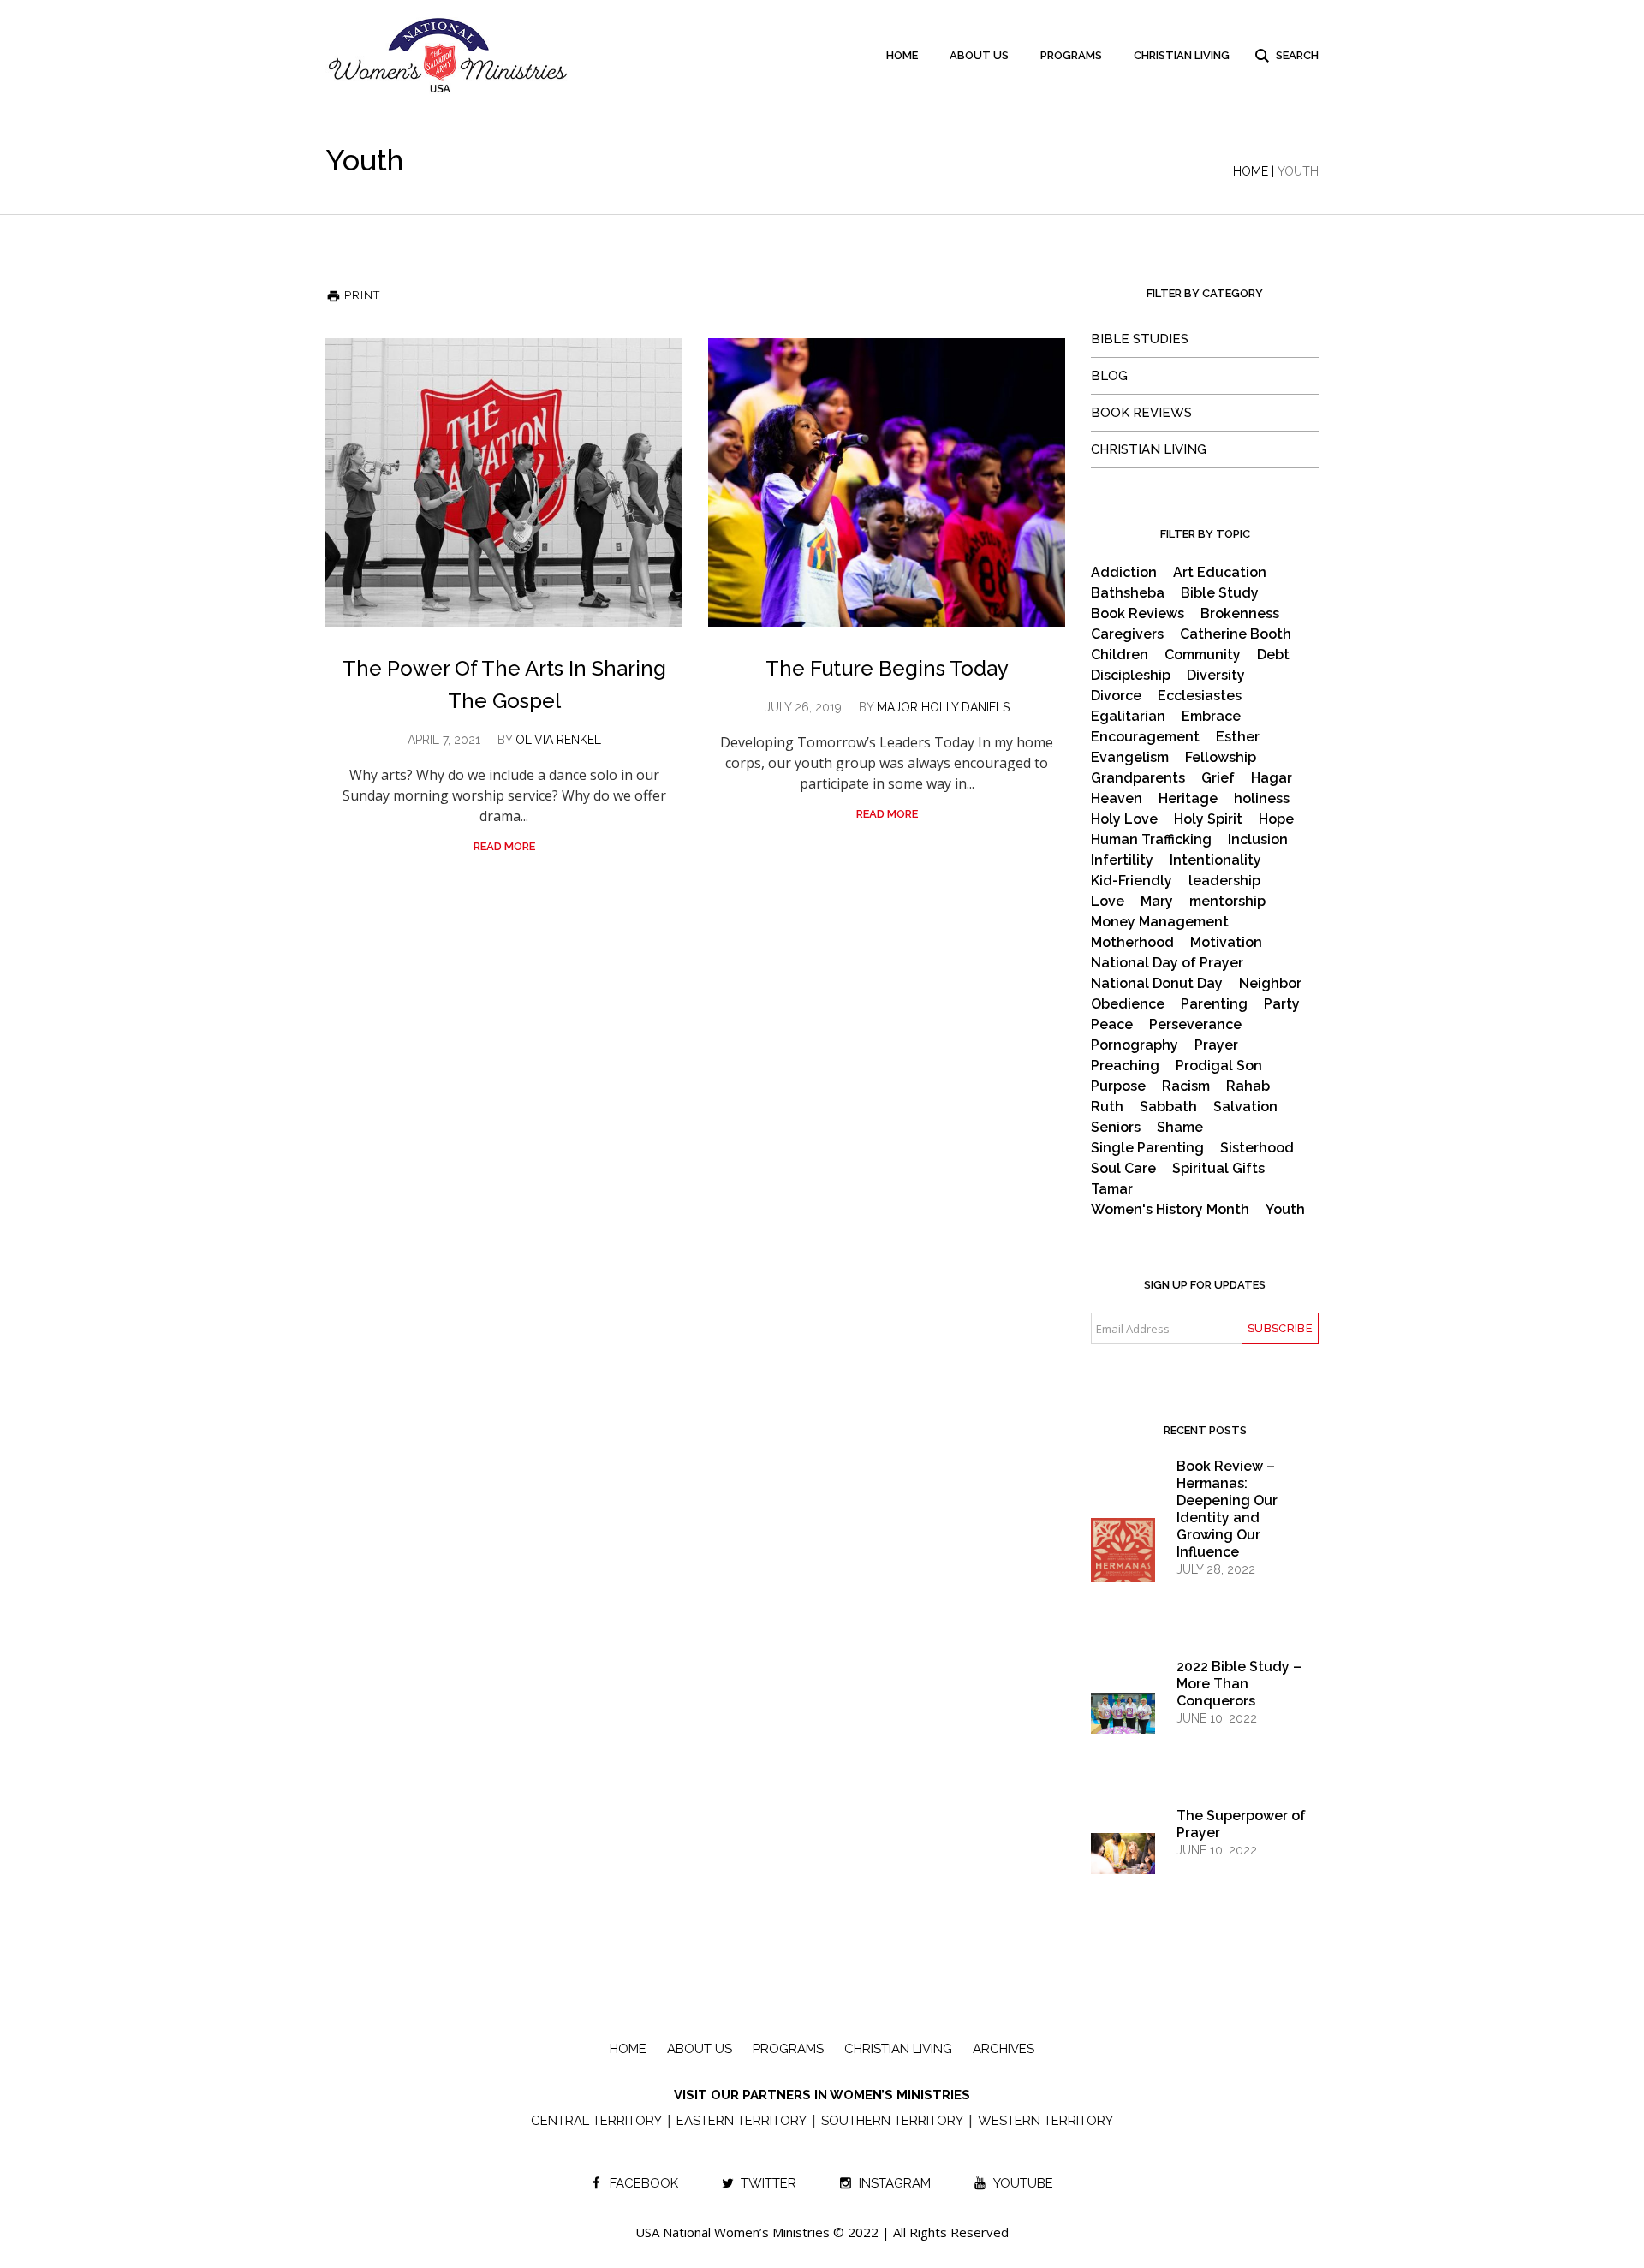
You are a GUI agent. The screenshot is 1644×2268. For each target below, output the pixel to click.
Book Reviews (1141, 413)
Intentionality (1215, 860)
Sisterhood (1257, 1148)
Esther (1238, 737)
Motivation (1226, 943)
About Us (700, 2049)
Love (1108, 902)
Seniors (1116, 1128)
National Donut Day (1157, 984)
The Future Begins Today (887, 668)
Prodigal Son (1219, 1066)
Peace (1112, 1025)
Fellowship (1221, 758)
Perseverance (1195, 1025)
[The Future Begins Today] (887, 482)
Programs (788, 2049)
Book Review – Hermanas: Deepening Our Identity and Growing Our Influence (1227, 1509)
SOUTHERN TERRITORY (892, 2121)
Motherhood (1132, 943)
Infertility (1122, 860)
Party (1282, 1004)
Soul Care (1123, 1169)
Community (1203, 655)
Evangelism (1130, 758)
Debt (1273, 655)
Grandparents (1138, 778)
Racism (1186, 1086)
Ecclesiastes (1200, 696)
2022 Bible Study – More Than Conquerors (1239, 1684)
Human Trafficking (1151, 840)
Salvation (1245, 1107)
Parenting (1214, 1004)
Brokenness (1240, 614)
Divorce (1116, 696)
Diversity (1216, 676)
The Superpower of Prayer (1241, 1824)
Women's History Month (1170, 1210)
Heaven (1117, 799)
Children (1120, 655)
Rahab (1248, 1086)
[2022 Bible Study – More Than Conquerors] (1123, 1712)
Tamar (1112, 1189)
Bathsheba (1128, 593)
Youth (1285, 1210)
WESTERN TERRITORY (1045, 2121)
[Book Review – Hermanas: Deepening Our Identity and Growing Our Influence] (1123, 1565)
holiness (1262, 799)
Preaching (1125, 1066)
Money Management (1160, 922)
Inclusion (1258, 840)
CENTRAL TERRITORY (596, 2121)
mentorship (1227, 902)
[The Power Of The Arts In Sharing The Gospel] (504, 482)
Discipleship (1131, 676)
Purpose (1118, 1086)
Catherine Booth (1236, 634)
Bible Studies (1140, 339)
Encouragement (1145, 737)
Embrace (1211, 717)
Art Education (1220, 573)
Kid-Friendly (1132, 881)
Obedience (1128, 1004)
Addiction (1124, 573)
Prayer (1216, 1045)
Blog (1109, 376)
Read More (504, 846)
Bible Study (1220, 593)
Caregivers (1127, 634)
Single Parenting (1147, 1148)
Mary (1157, 902)
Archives (1004, 2049)
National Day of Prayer (1167, 963)
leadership (1224, 881)
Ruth (1107, 1107)
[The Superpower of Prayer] (1123, 1853)
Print (360, 295)
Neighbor (1270, 984)
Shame (1180, 1128)
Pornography (1135, 1045)
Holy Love (1124, 819)
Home (1251, 171)
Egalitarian (1128, 717)
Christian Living (1149, 449)
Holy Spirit (1208, 819)
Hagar (1272, 778)
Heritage (1188, 799)
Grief (1218, 778)
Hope (1276, 819)
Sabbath (1168, 1107)
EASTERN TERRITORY (742, 2121)
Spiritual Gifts (1218, 1169)
